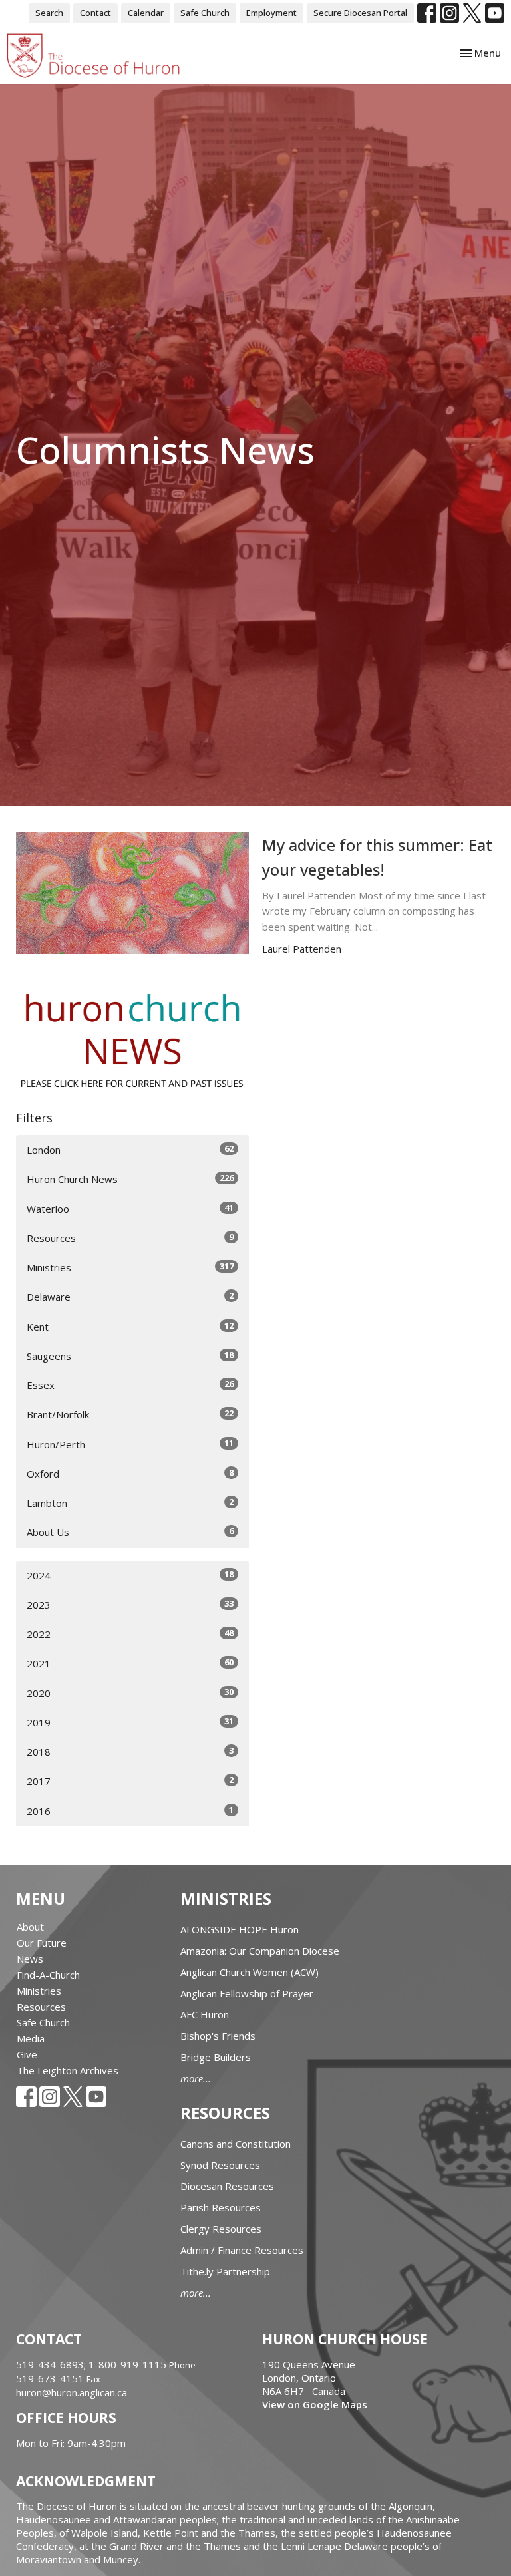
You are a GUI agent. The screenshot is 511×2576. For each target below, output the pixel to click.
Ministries (130, 1267)
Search (49, 13)
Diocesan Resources (227, 2186)
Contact (95, 13)
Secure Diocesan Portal (360, 13)
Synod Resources (220, 2165)
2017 (130, 1781)
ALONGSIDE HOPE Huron (240, 1929)
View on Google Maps (315, 2404)
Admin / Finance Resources (242, 2250)
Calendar (146, 13)
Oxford (130, 1473)
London (130, 1149)
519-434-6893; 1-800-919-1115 (92, 2364)
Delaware (130, 1296)
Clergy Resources (221, 2229)
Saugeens (130, 1356)
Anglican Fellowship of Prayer (247, 1993)
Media (31, 2038)
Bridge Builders (216, 2057)
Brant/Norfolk (130, 1414)
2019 (130, 1722)
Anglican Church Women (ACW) (250, 1972)
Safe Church (205, 13)
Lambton (130, 1503)
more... (196, 2078)
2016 (130, 1811)
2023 (130, 1604)
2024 (130, 1575)
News (30, 1959)
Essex (130, 1385)
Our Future (42, 1943)
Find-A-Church (48, 1975)
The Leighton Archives (68, 2070)
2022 (130, 1634)
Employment (271, 13)
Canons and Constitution (236, 2144)
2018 (130, 1751)
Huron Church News (130, 1179)
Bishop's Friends (218, 2036)
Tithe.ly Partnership (225, 2271)
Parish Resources (221, 2207)
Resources (130, 1238)
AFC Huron (205, 2014)
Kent (130, 1326)
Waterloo (130, 1208)
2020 (130, 1693)
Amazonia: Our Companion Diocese (260, 1951)
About (30, 1927)
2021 (130, 1663)
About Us (130, 1532)
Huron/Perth (130, 1444)
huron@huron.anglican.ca (72, 2392)
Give (27, 2054)
